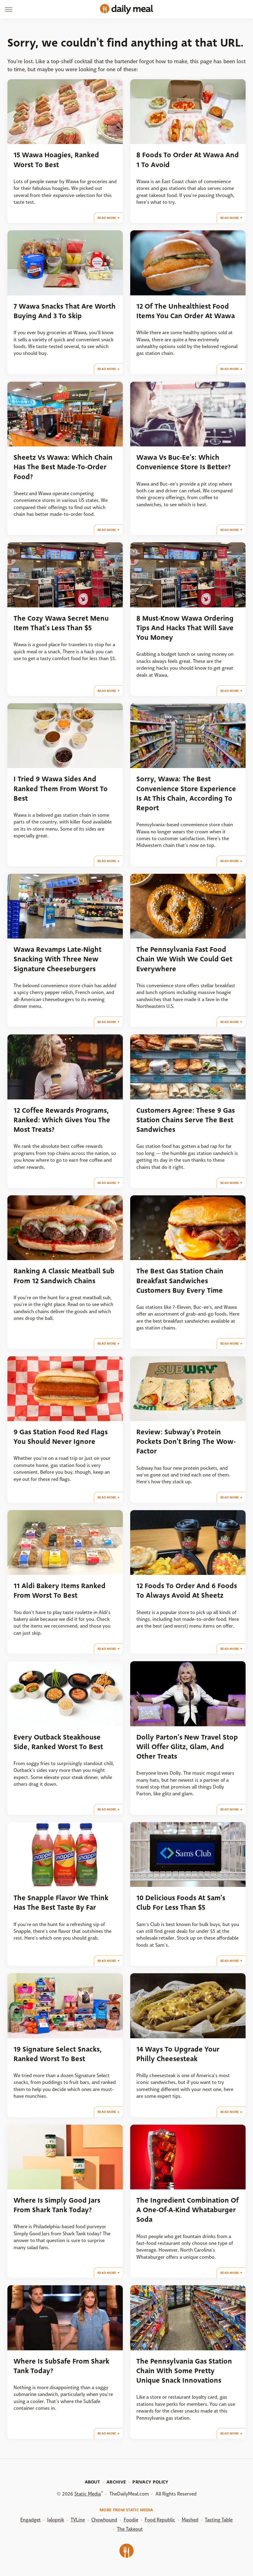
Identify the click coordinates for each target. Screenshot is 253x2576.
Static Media (88, 2494)
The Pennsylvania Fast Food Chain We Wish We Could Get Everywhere (184, 959)
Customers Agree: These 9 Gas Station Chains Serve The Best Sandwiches (186, 1120)
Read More (107, 218)
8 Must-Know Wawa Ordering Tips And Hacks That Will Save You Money (185, 628)
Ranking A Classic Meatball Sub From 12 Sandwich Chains (64, 1276)
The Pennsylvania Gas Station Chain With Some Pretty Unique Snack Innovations (184, 2371)
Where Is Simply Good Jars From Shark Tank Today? (57, 2205)
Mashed (190, 2520)
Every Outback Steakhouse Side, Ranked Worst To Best (58, 1742)
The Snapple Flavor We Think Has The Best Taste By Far (61, 1903)
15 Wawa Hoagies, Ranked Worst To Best (56, 160)
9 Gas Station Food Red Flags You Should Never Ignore (61, 1437)
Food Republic (160, 2520)
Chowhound (104, 2520)
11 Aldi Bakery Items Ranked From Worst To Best (60, 1591)
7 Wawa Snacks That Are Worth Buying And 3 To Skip (65, 311)
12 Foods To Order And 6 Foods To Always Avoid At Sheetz (187, 1591)
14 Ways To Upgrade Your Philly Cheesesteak (178, 2054)
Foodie (131, 2520)
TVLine (78, 2520)
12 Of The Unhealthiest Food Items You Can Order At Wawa (186, 311)
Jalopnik (56, 2520)
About (93, 2482)
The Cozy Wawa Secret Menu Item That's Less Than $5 (61, 623)
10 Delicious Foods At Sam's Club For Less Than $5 (181, 1903)
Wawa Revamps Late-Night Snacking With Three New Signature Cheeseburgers (58, 959)
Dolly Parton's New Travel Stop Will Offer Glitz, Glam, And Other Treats (187, 1747)
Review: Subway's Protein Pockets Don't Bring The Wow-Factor (186, 1442)
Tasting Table (219, 2520)
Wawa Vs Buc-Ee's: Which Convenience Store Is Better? (184, 462)
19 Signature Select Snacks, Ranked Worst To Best (58, 2054)
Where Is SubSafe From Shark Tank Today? (61, 2366)
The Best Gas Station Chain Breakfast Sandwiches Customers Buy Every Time (180, 1281)
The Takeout (130, 2529)
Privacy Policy (150, 2482)
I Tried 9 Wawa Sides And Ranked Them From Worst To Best (61, 789)
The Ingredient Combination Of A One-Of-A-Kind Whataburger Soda (188, 2210)
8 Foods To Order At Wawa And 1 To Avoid (188, 160)
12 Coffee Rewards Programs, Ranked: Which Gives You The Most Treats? (62, 1120)
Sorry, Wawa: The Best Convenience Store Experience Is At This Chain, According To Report (186, 793)
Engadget (31, 2520)
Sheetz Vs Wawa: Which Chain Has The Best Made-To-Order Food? (63, 467)
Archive (116, 2482)
